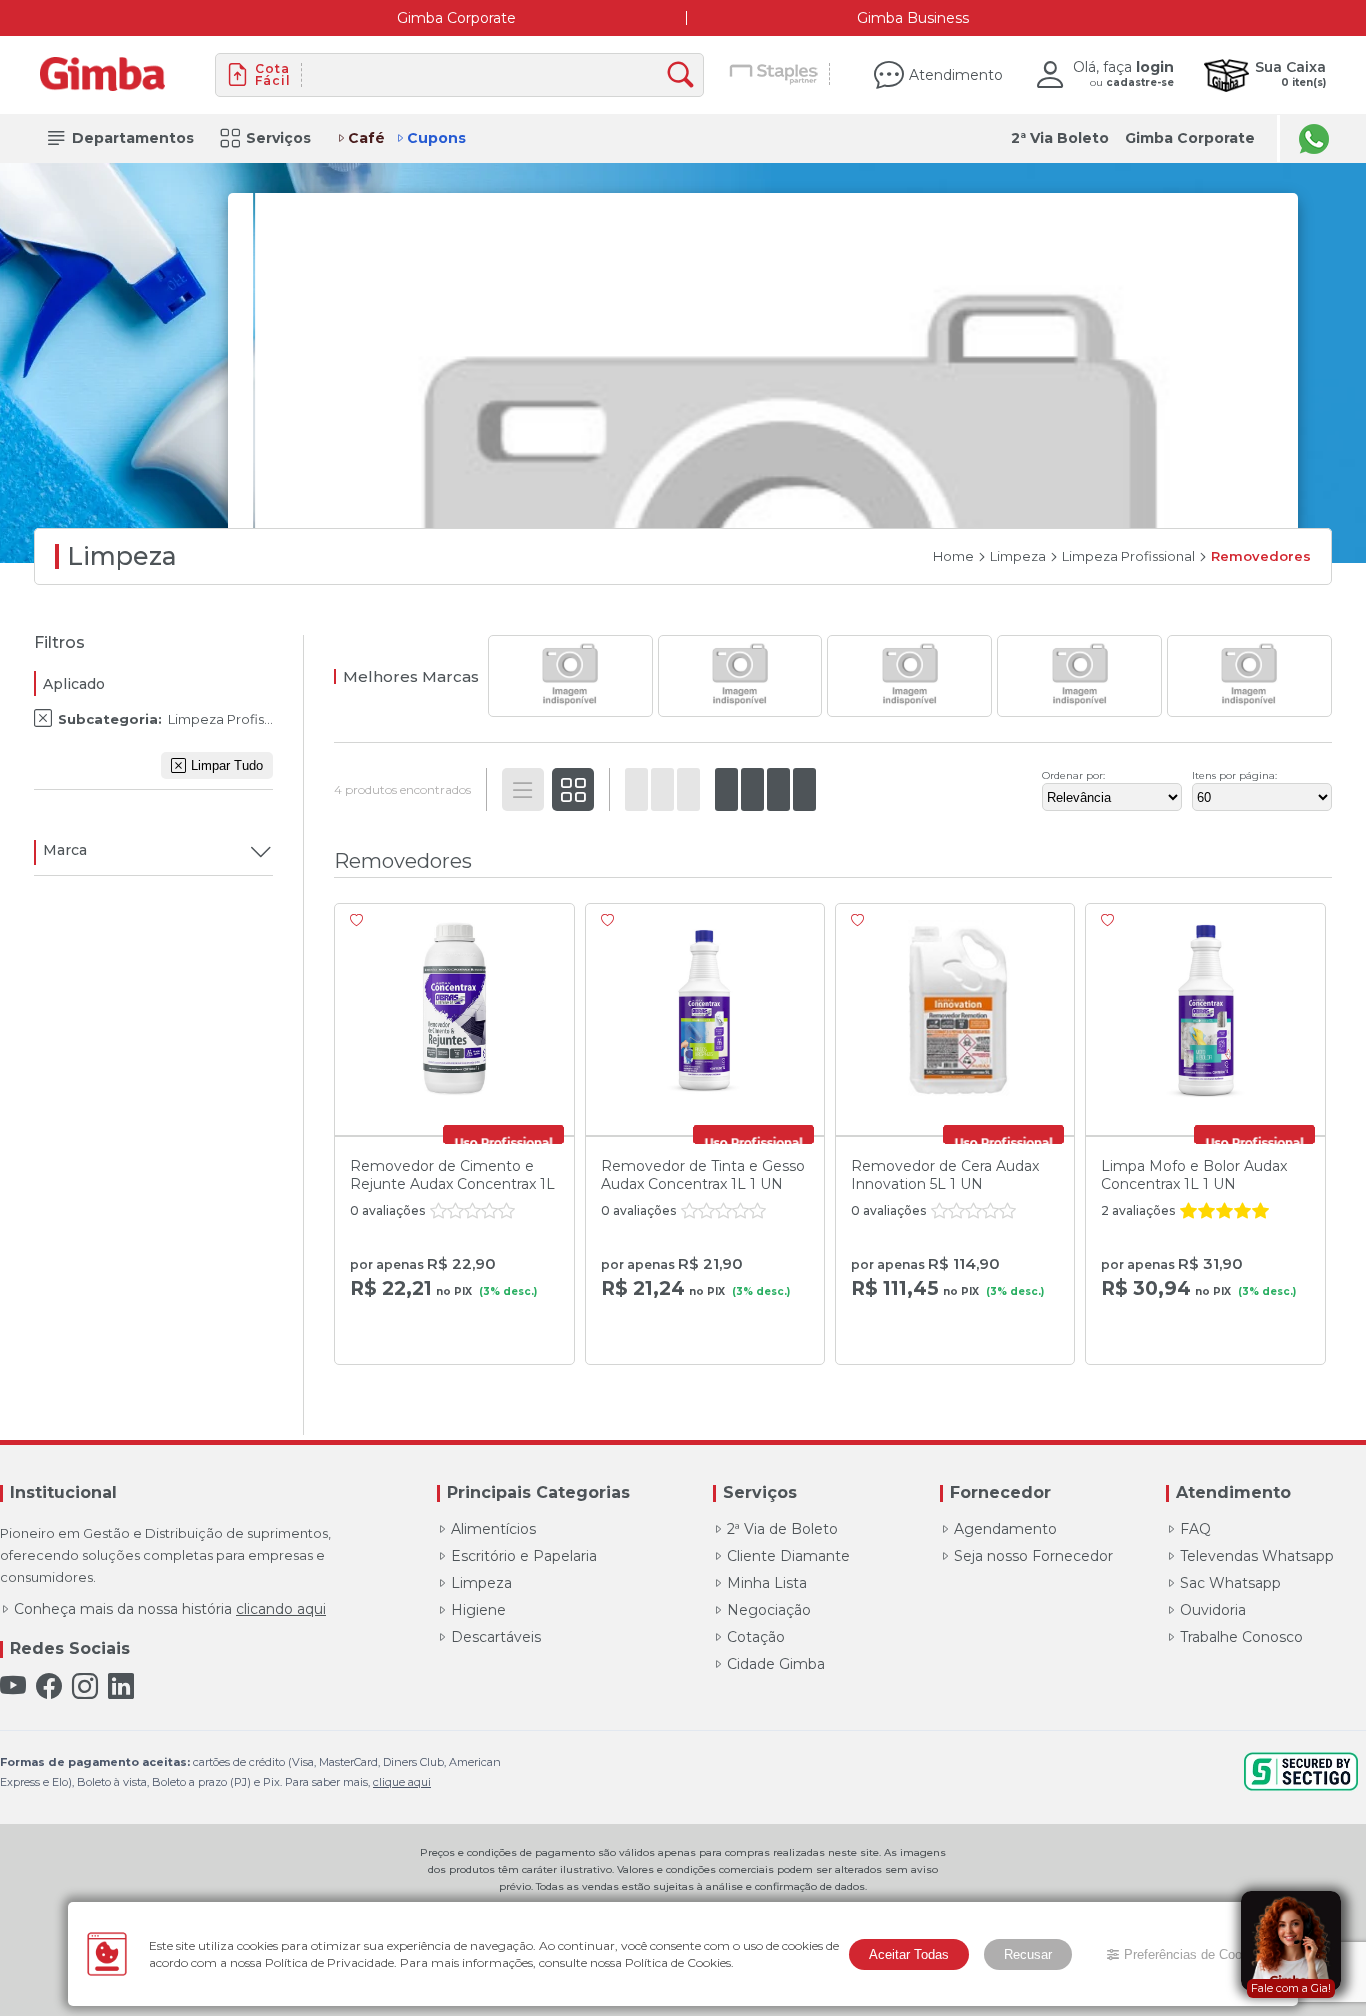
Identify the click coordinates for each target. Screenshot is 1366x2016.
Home (953, 556)
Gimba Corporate (456, 18)
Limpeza (1018, 556)
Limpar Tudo (227, 765)
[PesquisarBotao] (685, 75)
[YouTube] (13, 1686)
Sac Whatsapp (1230, 1583)
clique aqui (402, 1782)
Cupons (436, 138)
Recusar (1028, 1954)
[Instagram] (85, 1686)
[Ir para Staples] (774, 75)
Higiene (478, 1610)
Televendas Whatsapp (1257, 1556)
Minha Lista (767, 1583)
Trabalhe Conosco (1241, 1637)
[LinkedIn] (121, 1686)
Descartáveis (496, 1637)
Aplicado (74, 684)
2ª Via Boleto (1060, 138)
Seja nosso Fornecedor (1033, 1556)
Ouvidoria (1213, 1610)
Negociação (769, 1610)
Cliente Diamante (788, 1556)
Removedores (1261, 556)
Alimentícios (493, 1529)
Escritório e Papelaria (524, 1556)
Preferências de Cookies (1195, 1954)
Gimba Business (913, 18)
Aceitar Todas (909, 1954)
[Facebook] (49, 1686)
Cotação (756, 1637)
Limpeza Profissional (1128, 556)
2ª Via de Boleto (782, 1529)
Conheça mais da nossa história (170, 1609)
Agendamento (1005, 1529)
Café (366, 138)
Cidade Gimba (776, 1664)
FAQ (1195, 1529)
